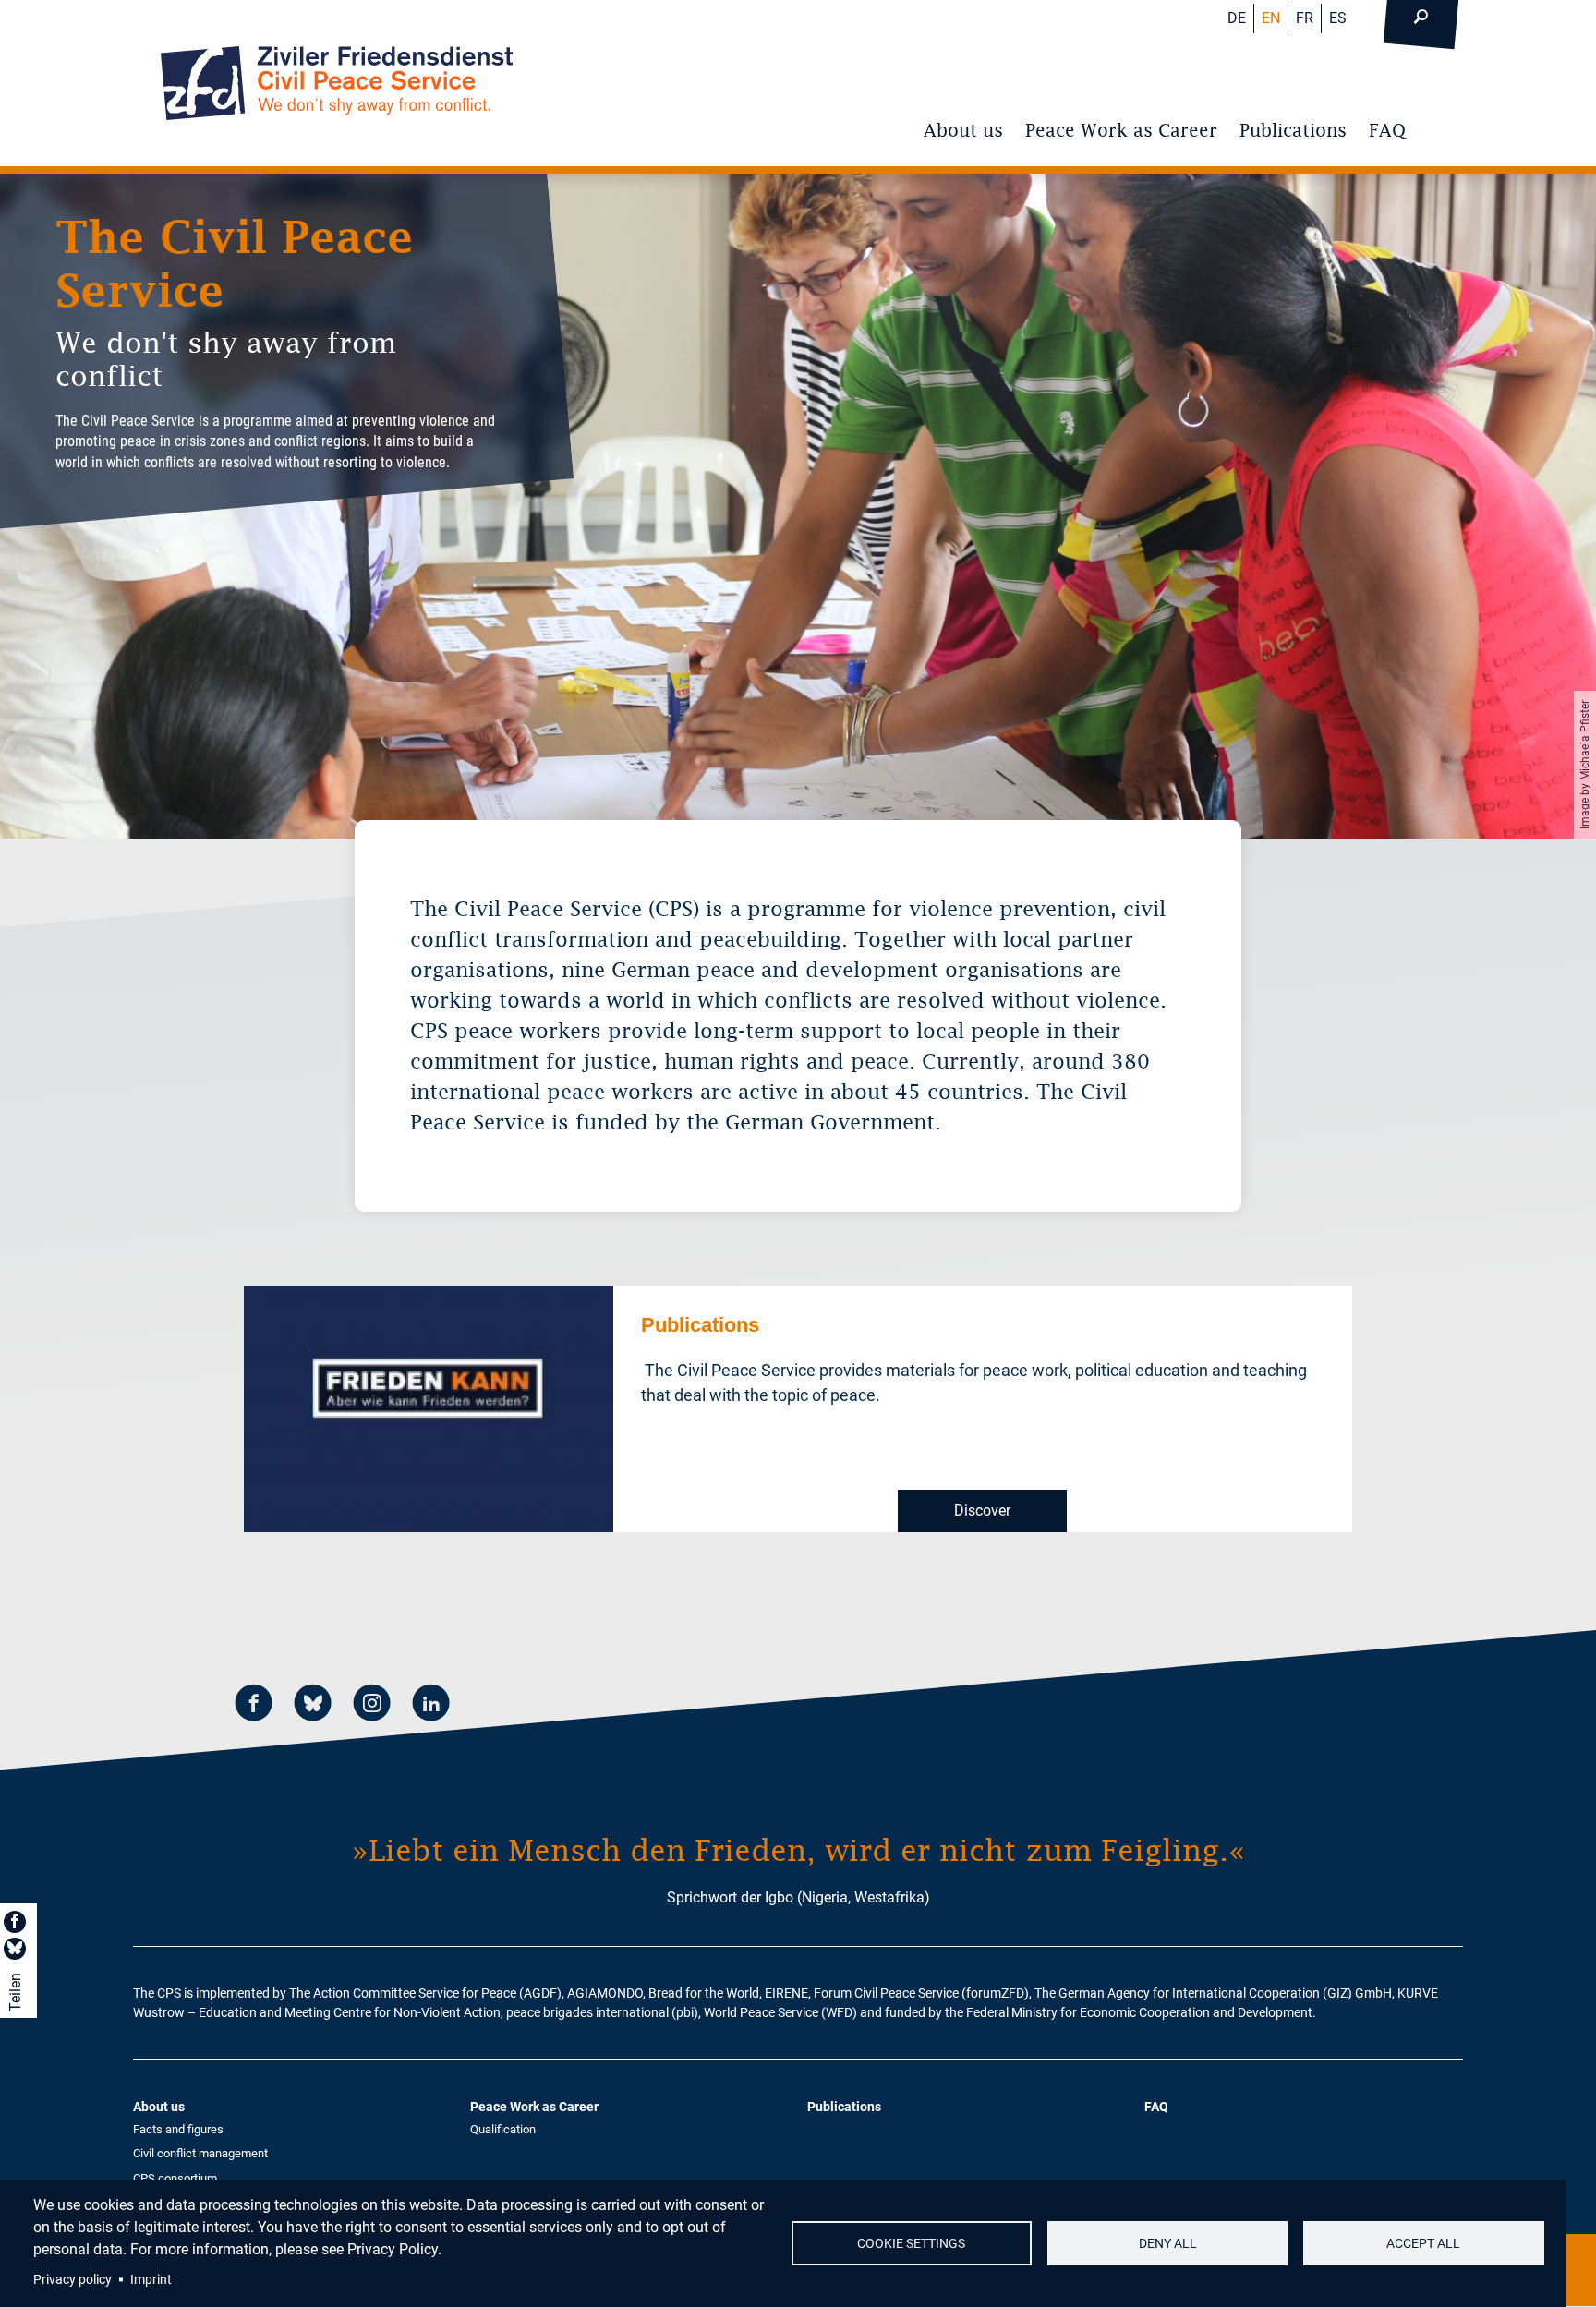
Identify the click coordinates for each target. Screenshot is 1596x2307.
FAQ (1387, 130)
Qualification (503, 2129)
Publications (1293, 130)
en (1271, 18)
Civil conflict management (200, 2153)
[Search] (1421, 18)
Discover (982, 1510)
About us (963, 130)
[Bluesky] (313, 1705)
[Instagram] (372, 1705)
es (1338, 18)
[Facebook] (254, 1705)
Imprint (151, 2279)
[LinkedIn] (431, 1705)
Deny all (1168, 2243)
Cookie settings (911, 2243)
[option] (798, 506)
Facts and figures (178, 2129)
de (1237, 18)
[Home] (337, 83)
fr (1305, 18)
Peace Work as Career (1121, 130)
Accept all (1423, 2243)
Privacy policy (73, 2279)
